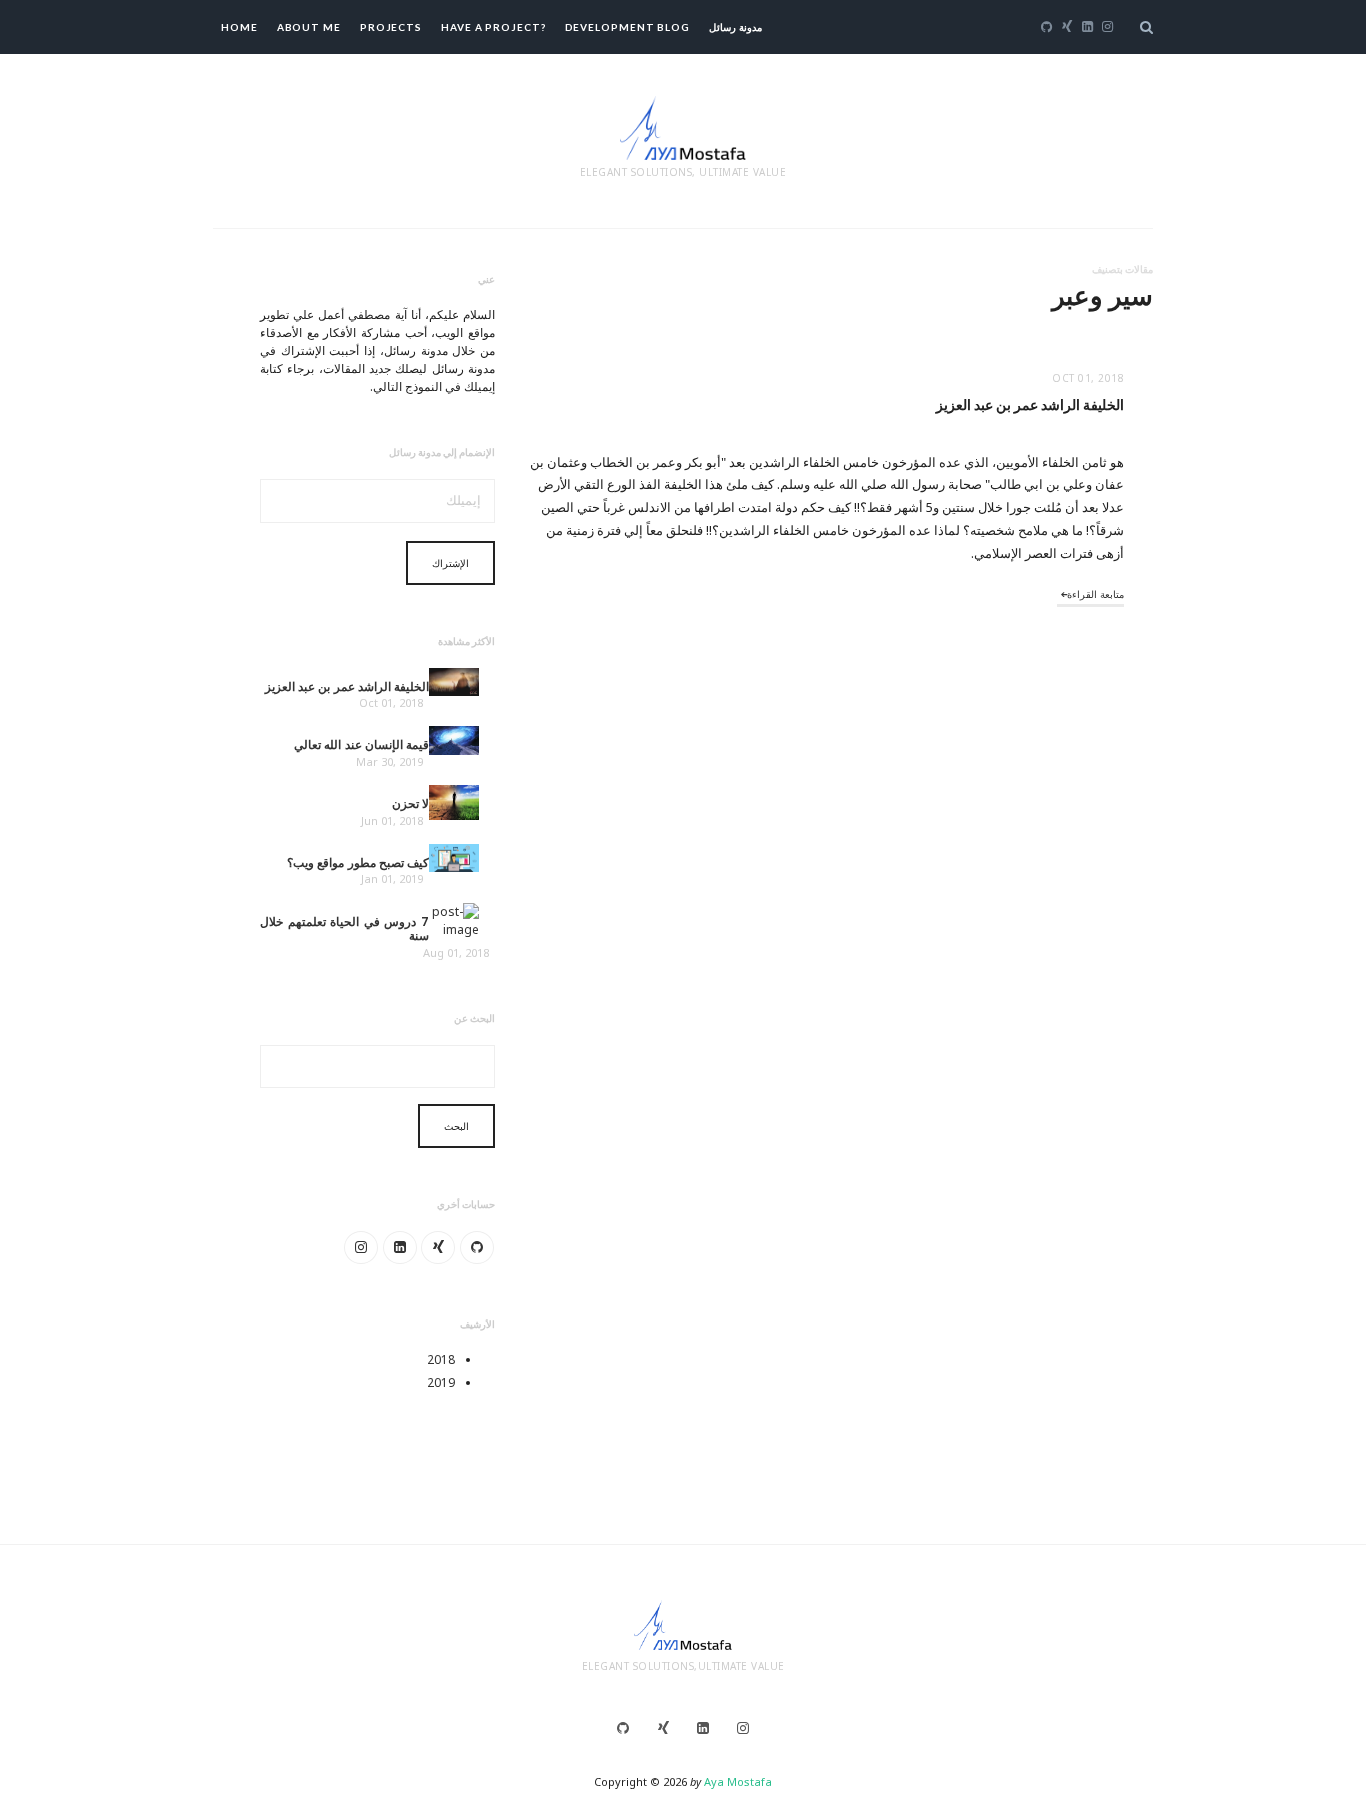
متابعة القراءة (1095, 594)
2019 (441, 1382)
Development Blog (627, 27)
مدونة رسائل (735, 27)
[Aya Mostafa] (683, 125)
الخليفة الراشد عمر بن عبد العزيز (1030, 405)
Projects (391, 27)
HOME (239, 27)
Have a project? (493, 27)
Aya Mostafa (738, 1781)
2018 (441, 1359)
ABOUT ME (309, 27)
